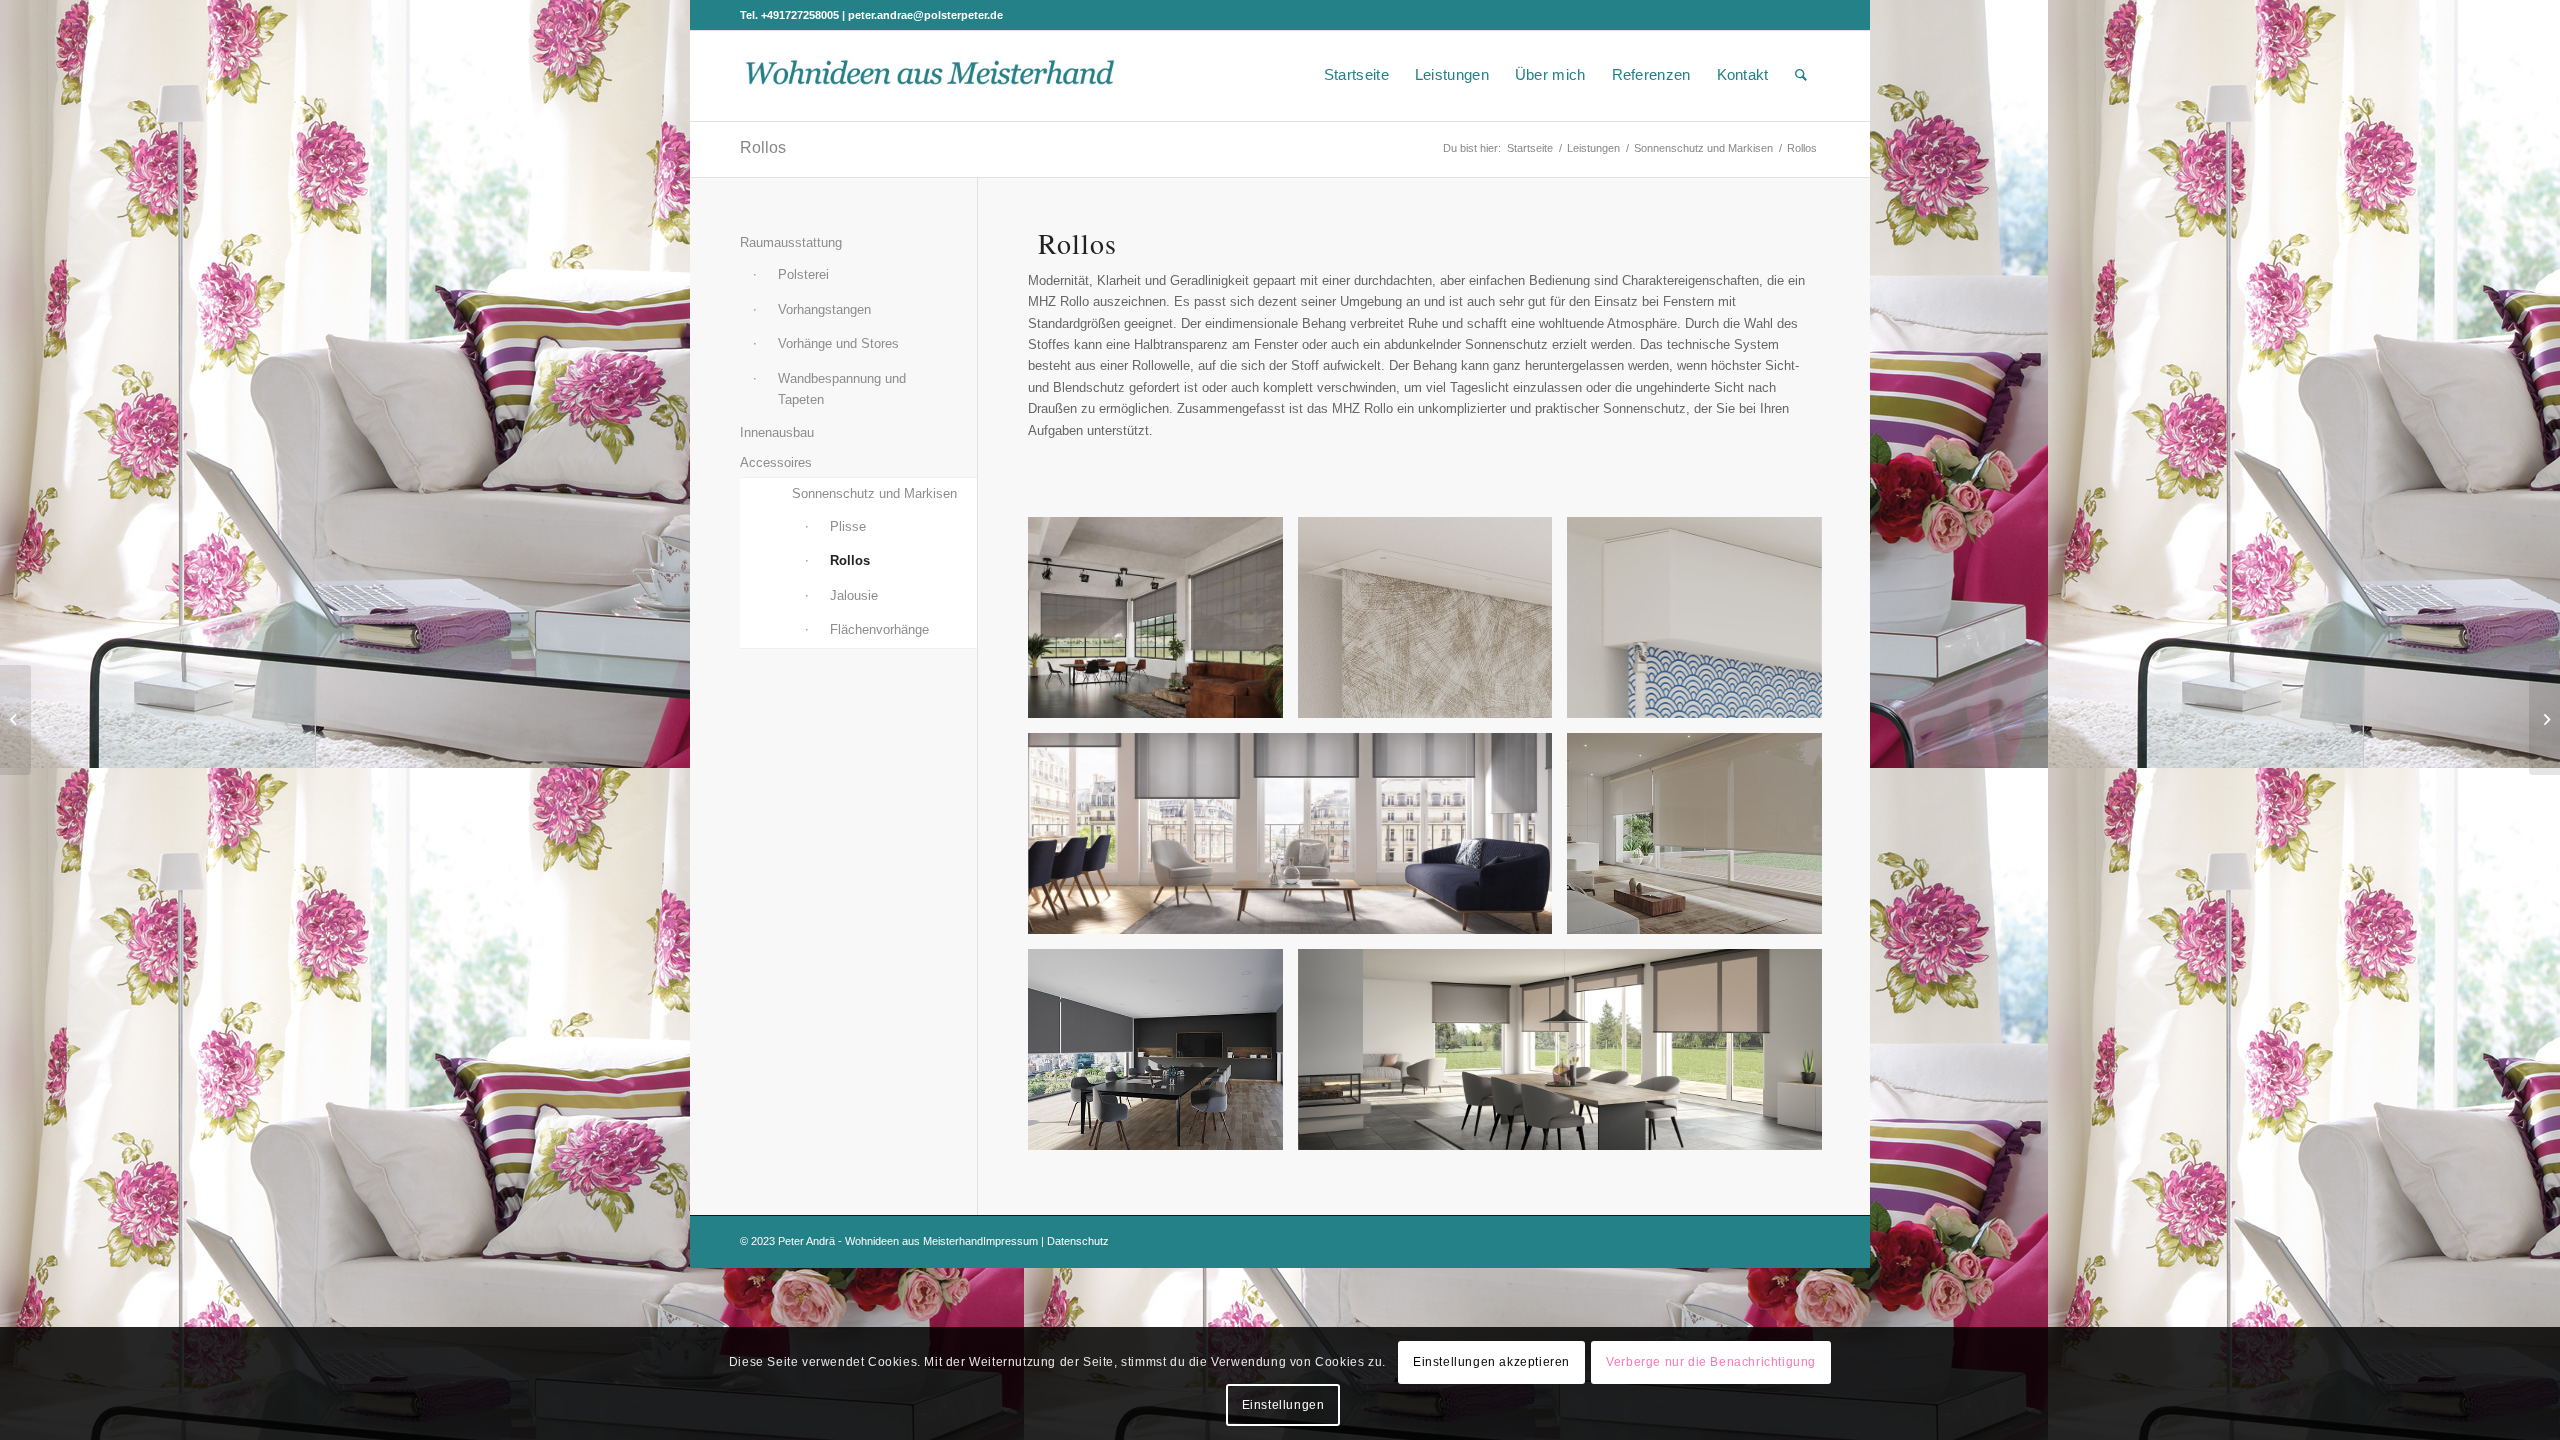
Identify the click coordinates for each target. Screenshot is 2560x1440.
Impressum (1010, 1241)
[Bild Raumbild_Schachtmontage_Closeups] (1433, 625)
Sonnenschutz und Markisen (874, 493)
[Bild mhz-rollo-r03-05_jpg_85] (1298, 841)
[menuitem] (1356, 75)
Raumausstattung (791, 242)
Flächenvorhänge (879, 629)
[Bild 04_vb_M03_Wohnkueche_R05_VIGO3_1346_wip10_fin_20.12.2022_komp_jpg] (1702, 841)
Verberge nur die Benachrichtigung (1711, 1362)
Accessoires (776, 462)
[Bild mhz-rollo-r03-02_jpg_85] (1568, 1057)
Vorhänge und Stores (838, 343)
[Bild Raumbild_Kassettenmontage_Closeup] (1702, 625)
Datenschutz (1078, 1241)
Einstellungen (1283, 1405)
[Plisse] (15, 720)
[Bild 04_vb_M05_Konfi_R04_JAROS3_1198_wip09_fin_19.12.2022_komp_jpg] (1163, 1057)
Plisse (848, 526)
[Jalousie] (2544, 720)
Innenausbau (777, 432)
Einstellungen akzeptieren (1491, 1362)
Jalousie (854, 595)
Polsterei (803, 274)
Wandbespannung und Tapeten (842, 389)
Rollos (763, 147)
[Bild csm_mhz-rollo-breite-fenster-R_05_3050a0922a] (1163, 625)
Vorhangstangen (824, 309)
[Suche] (1801, 75)
